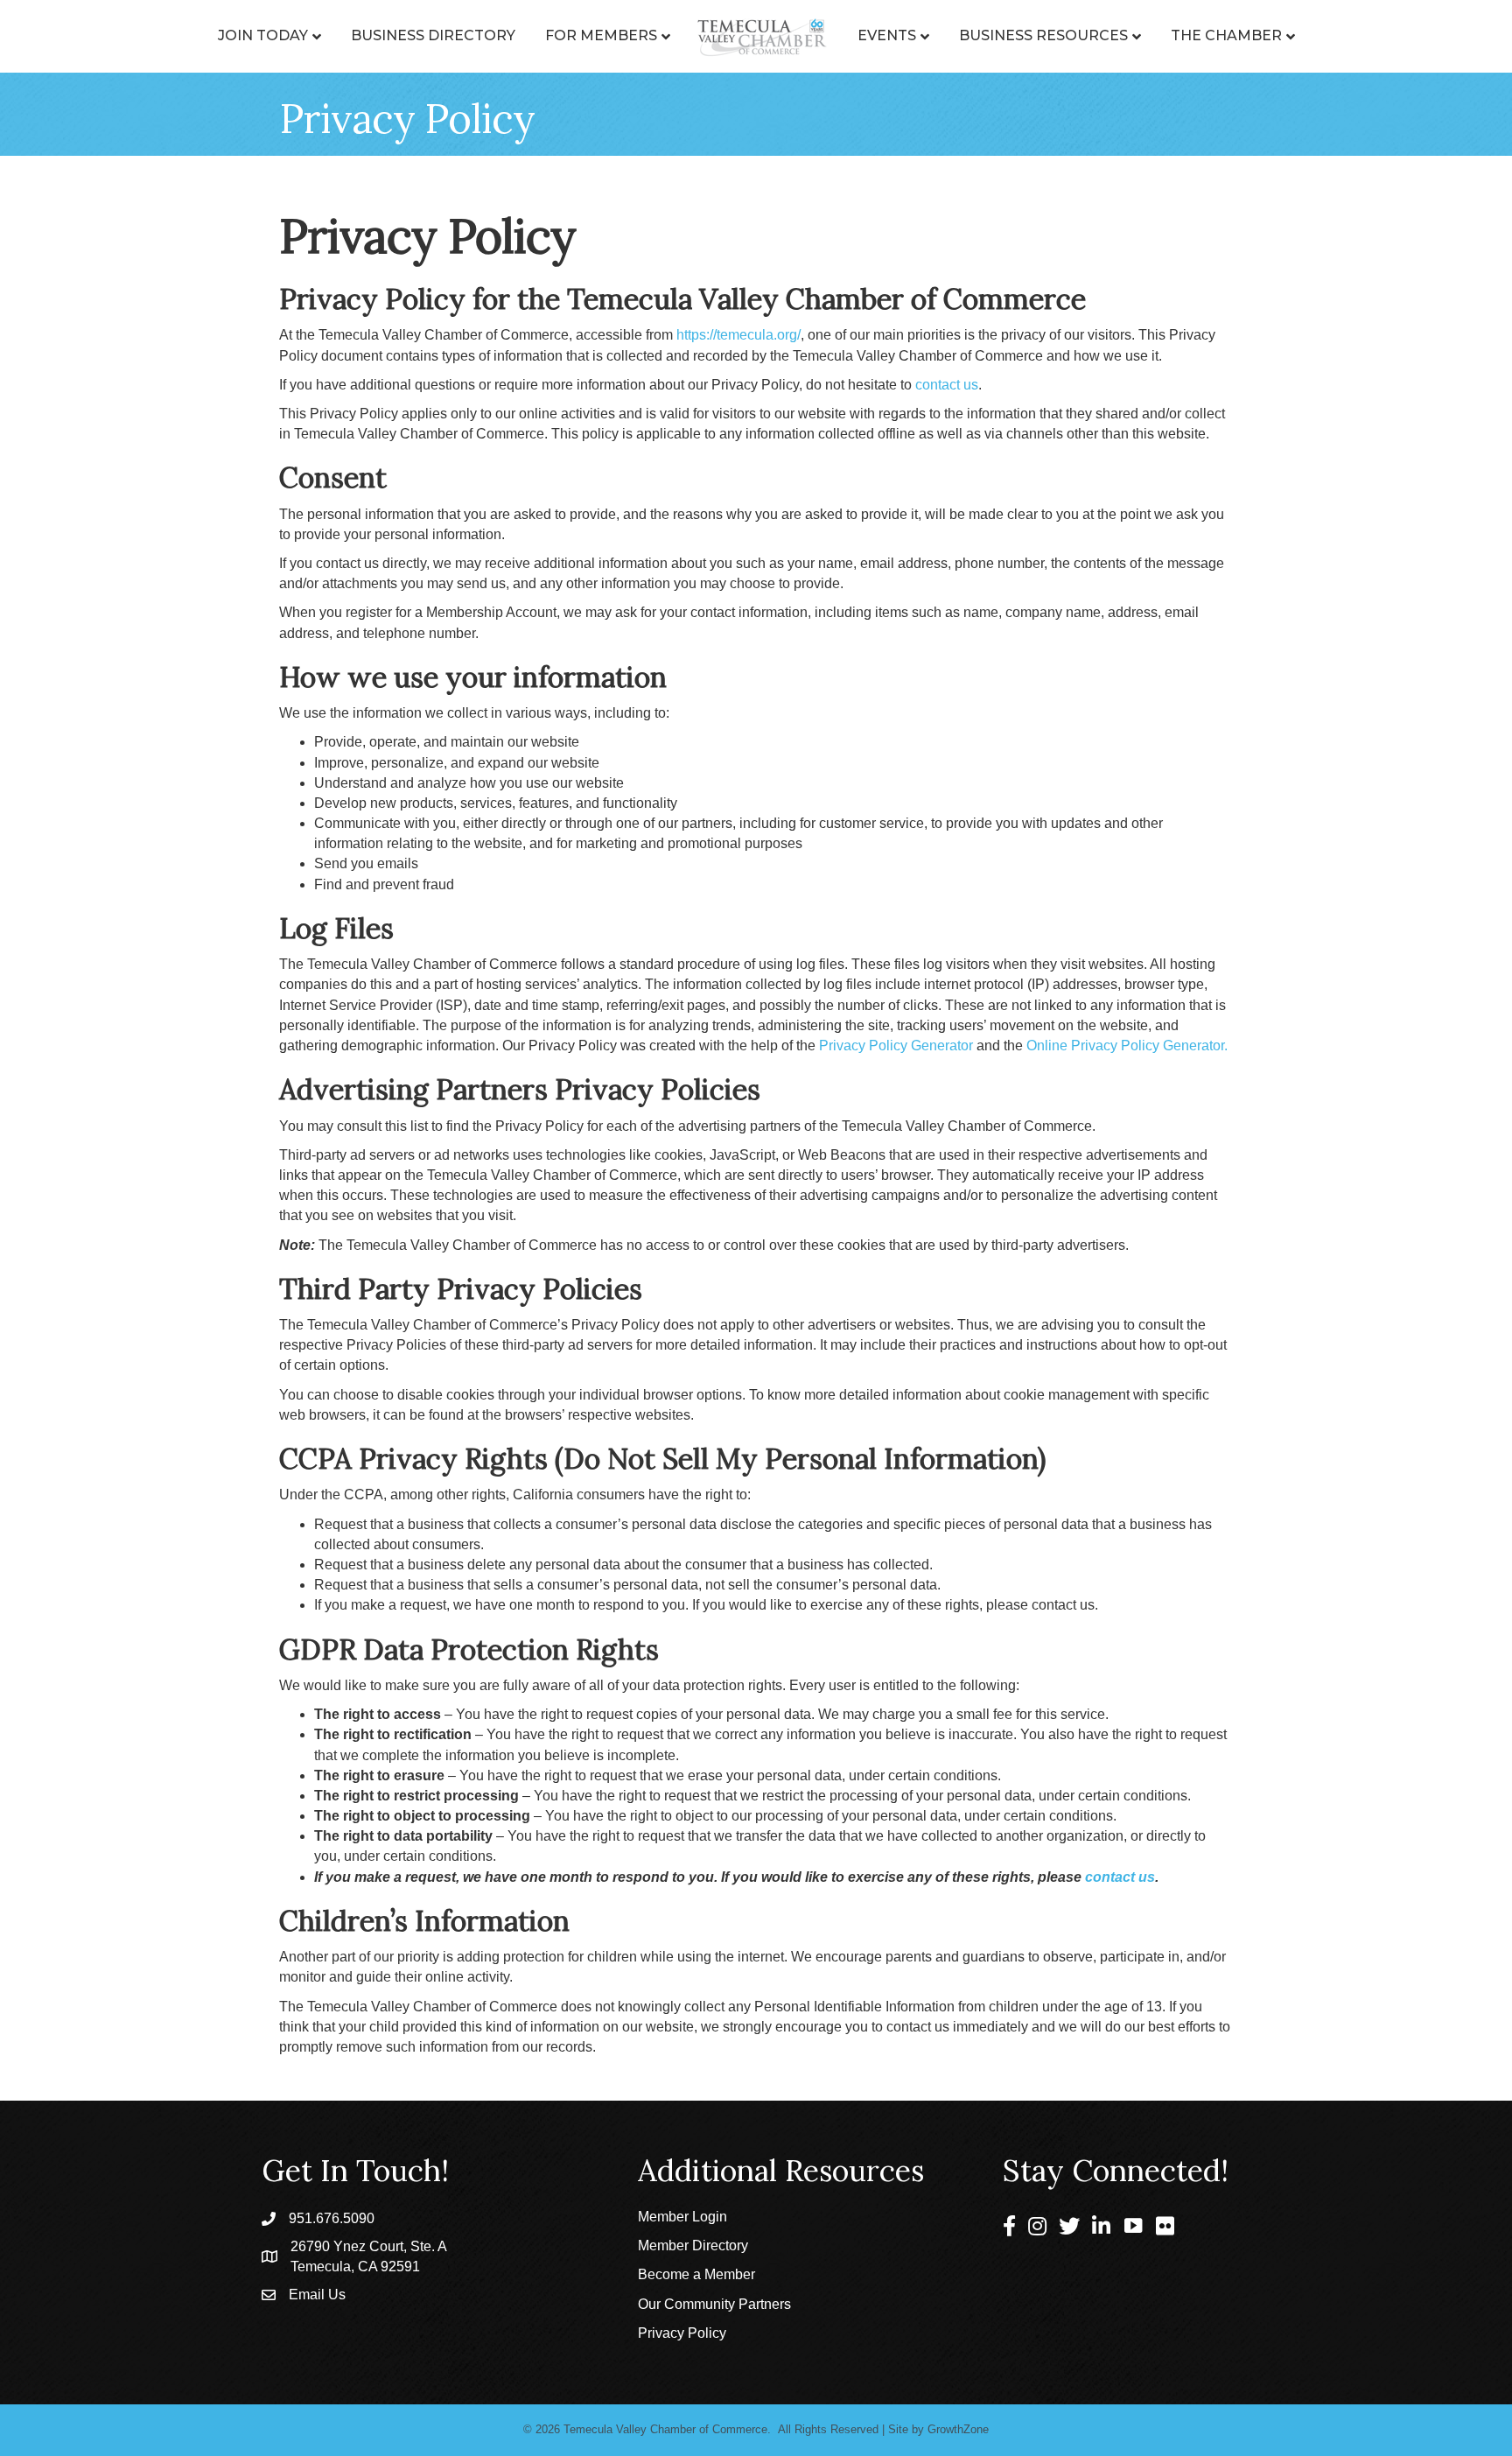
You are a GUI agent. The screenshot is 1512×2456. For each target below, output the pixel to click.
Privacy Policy (682, 2333)
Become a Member (696, 2274)
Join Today (263, 35)
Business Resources (1043, 35)
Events (887, 35)
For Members (601, 35)
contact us (947, 385)
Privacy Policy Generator (896, 1046)
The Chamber (1226, 35)
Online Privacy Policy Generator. (1127, 1046)
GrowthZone (958, 2429)
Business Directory (433, 35)
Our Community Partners (714, 2304)
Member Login (682, 2217)
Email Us (317, 2295)
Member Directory (693, 2245)
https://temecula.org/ (738, 335)
